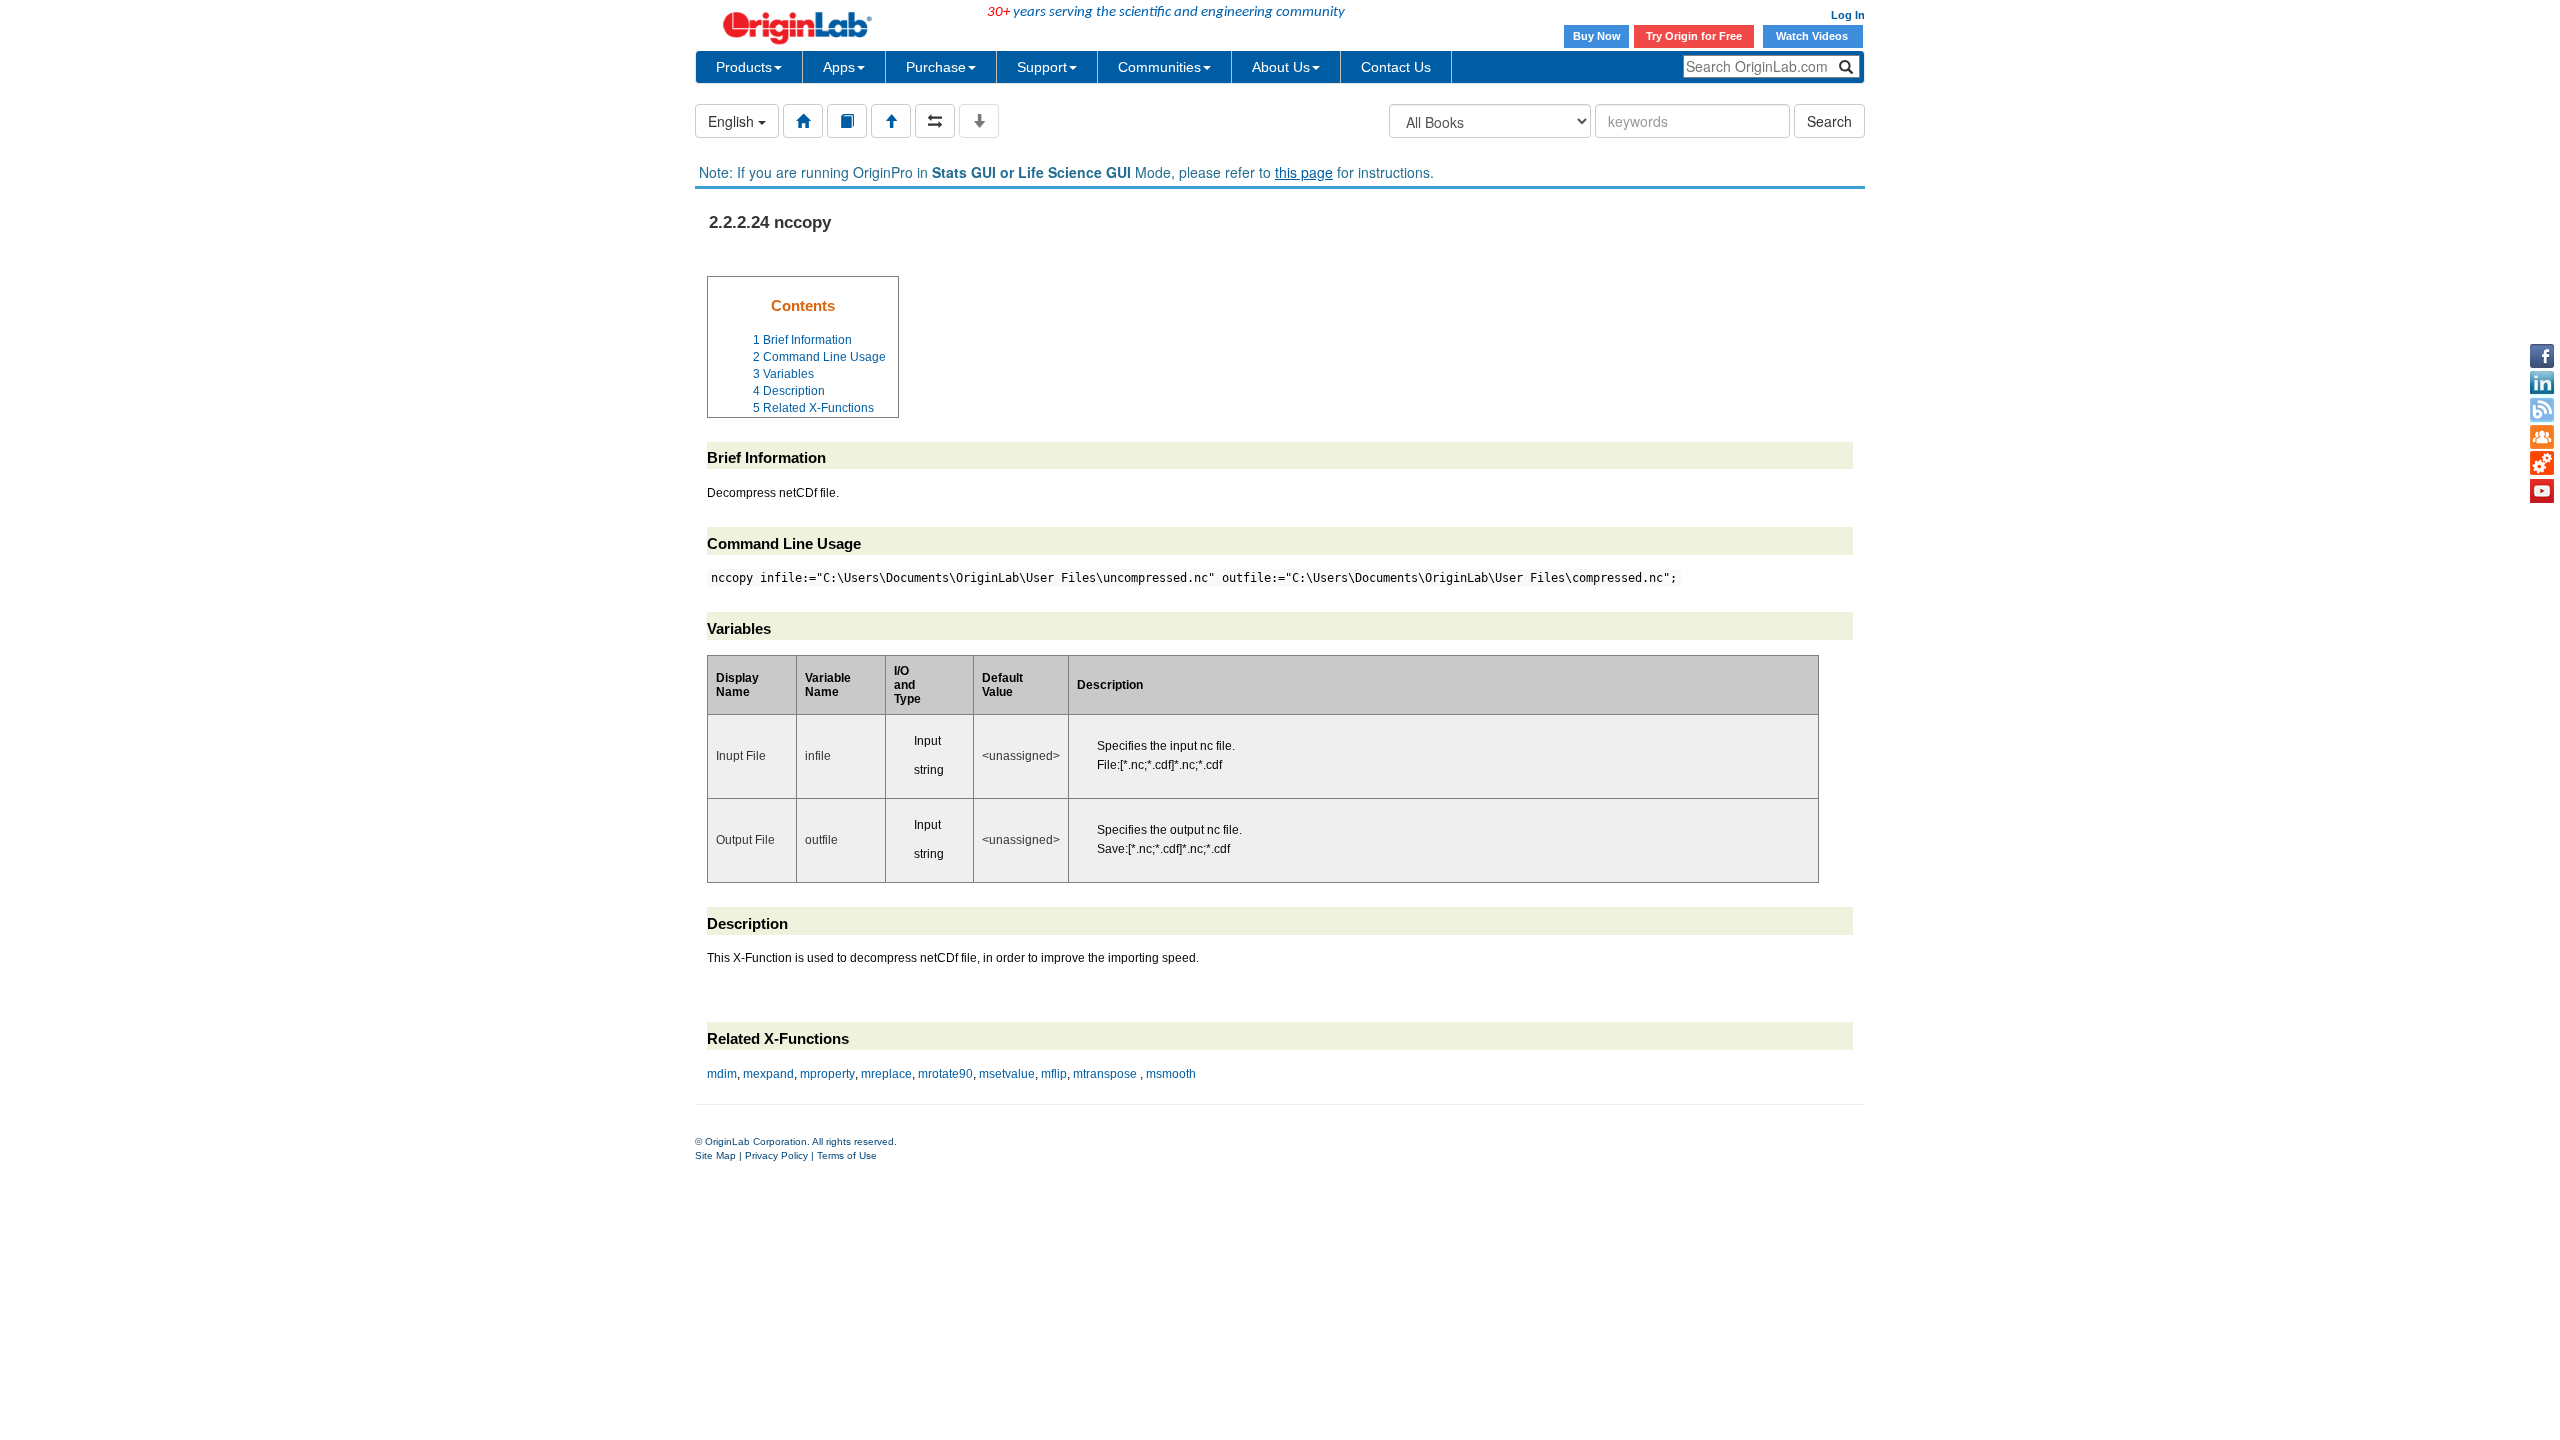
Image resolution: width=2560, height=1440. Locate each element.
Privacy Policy (776, 1155)
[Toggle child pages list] (979, 121)
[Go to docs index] (803, 121)
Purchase (936, 67)
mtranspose (1105, 1074)
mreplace (886, 1074)
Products (744, 67)
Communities (1159, 67)
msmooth (1171, 1074)
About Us (1281, 67)
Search (1829, 121)
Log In (1848, 15)
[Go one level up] (891, 121)
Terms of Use (847, 1155)
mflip (1054, 1074)
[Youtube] (2542, 491)
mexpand (768, 1074)
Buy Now (1597, 36)
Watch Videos (1813, 36)
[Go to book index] (847, 121)
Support (1042, 67)
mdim (722, 1074)
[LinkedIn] (2542, 383)
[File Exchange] (2542, 464)
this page (1304, 172)
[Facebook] (2542, 356)
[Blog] (2542, 410)
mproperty (827, 1074)
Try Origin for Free (1694, 36)
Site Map (715, 1155)
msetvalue (1007, 1074)
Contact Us (1396, 67)
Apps (839, 67)
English (733, 121)
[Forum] (2542, 437)
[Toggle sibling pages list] (935, 121)
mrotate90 (945, 1074)
